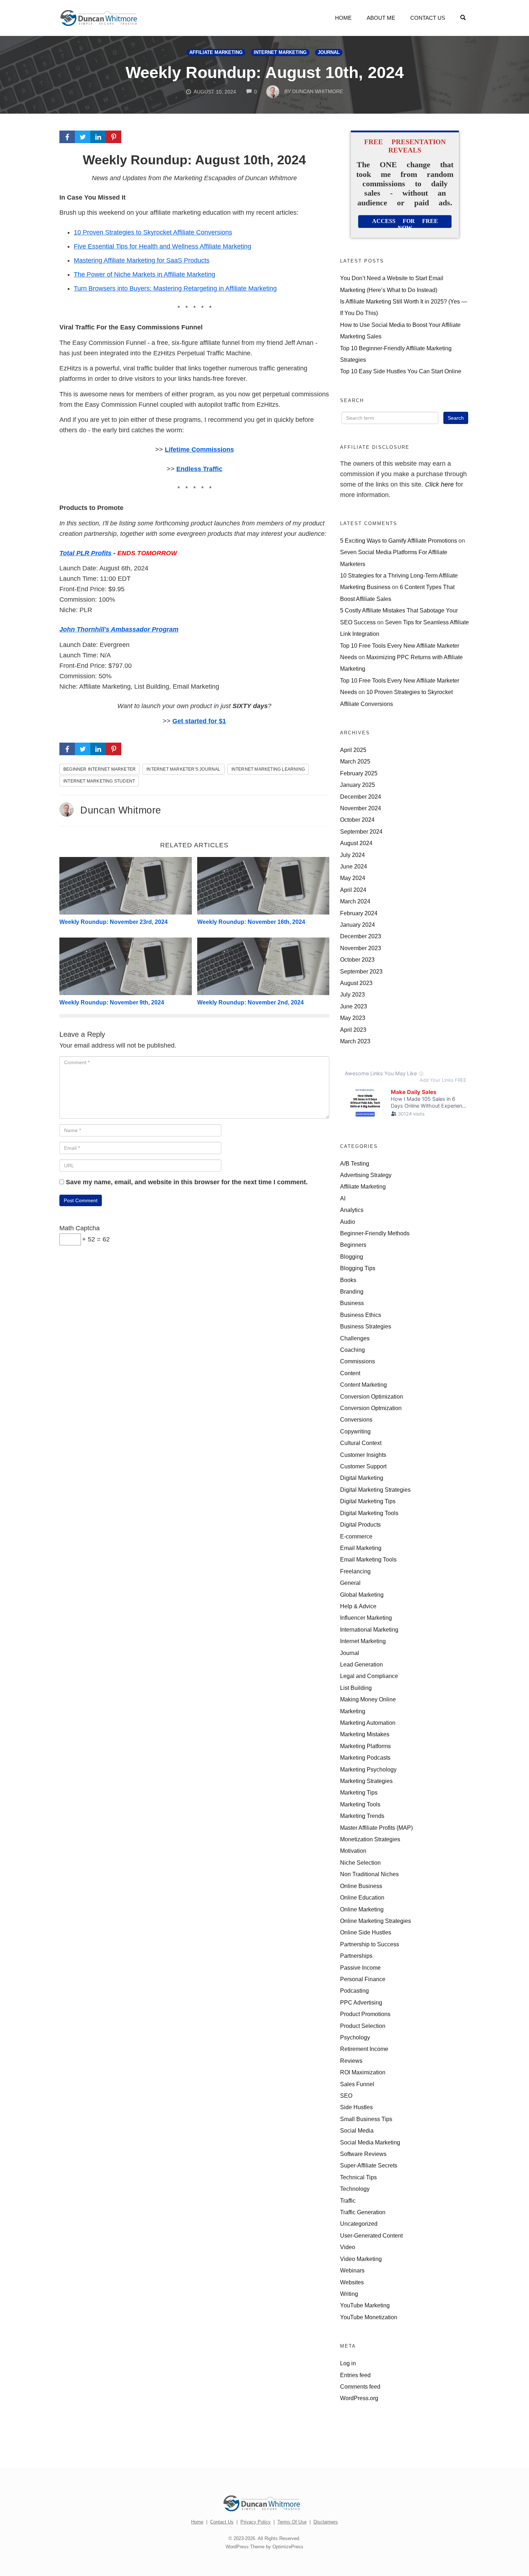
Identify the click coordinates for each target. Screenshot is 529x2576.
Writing (349, 2294)
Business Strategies (366, 1326)
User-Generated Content (371, 2235)
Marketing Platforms (365, 1746)
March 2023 (355, 1041)
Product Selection (363, 2026)
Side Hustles (356, 2107)
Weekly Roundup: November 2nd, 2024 (250, 1002)
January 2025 (358, 785)
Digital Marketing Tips (368, 1501)
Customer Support (363, 1466)
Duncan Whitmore (121, 810)
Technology (355, 2189)
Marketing (353, 1711)
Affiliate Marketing (216, 53)
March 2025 (355, 761)
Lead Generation (361, 1664)
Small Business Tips (366, 2119)
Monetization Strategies (370, 1839)
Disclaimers (326, 2522)
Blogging (352, 1257)
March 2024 (355, 901)
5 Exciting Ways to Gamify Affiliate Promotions (399, 541)
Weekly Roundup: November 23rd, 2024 (114, 922)
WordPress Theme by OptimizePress (264, 2547)
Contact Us (428, 18)
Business (352, 1303)
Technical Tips (358, 2177)
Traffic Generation (363, 2212)
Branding (352, 1291)
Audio (348, 1222)
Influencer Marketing (366, 1618)
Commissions (358, 1361)
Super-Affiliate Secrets (369, 2165)
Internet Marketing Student (99, 781)
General (350, 1583)
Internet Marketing (280, 53)
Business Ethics (361, 1315)
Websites (352, 2282)
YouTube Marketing (365, 2305)
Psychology (355, 2037)
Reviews (351, 2061)
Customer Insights (363, 1455)
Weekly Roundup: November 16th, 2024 (251, 922)
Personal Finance (363, 1979)
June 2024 (354, 866)
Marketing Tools (360, 1804)
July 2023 (352, 994)
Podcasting (354, 1991)
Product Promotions (365, 2014)
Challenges (355, 1338)
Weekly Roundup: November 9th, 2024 (112, 1002)
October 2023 (357, 959)
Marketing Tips (359, 1792)
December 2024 (361, 797)
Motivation (353, 1851)
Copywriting (355, 1431)
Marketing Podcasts (365, 1757)
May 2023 (353, 1018)
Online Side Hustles (366, 1932)
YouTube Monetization (369, 2317)
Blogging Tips (358, 1268)
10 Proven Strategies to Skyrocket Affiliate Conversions (153, 232)
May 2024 (353, 878)
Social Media (357, 2130)
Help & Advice (358, 1606)
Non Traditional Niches (369, 1874)
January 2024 (358, 925)
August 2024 (356, 843)
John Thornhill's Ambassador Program (119, 629)
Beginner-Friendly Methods (375, 1233)
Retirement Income (364, 2049)
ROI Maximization (363, 2072)
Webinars (352, 2270)
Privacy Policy (256, 2522)
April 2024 (353, 890)
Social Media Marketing (370, 2142)
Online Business (361, 1886)
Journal (329, 53)
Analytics (352, 1210)
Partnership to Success (370, 1944)
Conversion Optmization (371, 1408)
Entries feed (355, 2375)
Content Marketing (363, 1385)
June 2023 (354, 1006)
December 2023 (361, 936)
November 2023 (361, 948)
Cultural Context (361, 1443)
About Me (381, 18)
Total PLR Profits (85, 553)
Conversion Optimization (372, 1396)
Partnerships (356, 1956)
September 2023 (361, 971)
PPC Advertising (361, 2002)
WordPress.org (359, 2398)
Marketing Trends (362, 1816)
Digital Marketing (362, 1478)
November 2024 (361, 808)
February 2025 (359, 773)
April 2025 (353, 750)
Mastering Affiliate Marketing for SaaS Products (142, 260)
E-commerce (356, 1536)
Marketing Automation (368, 1723)
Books (348, 1280)
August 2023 (356, 983)
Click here (439, 484)
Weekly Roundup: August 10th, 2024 (265, 72)
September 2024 (361, 831)
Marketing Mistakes (365, 1734)
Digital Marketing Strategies (375, 1490)
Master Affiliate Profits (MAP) (376, 1828)
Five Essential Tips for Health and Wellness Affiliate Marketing (162, 246)
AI (343, 1198)
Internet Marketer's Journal (183, 769)
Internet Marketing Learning (268, 769)
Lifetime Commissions (199, 450)
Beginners (353, 1245)
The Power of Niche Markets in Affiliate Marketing (144, 274)
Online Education (362, 1897)
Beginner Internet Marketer (100, 769)
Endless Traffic (199, 469)
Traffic (348, 2201)
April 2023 (353, 1030)
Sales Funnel (357, 2084)
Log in (348, 2363)
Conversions (356, 1419)
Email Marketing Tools (368, 1559)
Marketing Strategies (366, 1781)
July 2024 (352, 855)
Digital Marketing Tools (369, 1513)
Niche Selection (360, 1863)
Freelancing (355, 1571)
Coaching (352, 1350)
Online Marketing (362, 1909)
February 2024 (359, 913)
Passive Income (360, 1968)
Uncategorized (359, 2224)
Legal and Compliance (369, 1676)
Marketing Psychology (368, 1769)
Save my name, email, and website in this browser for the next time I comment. (187, 1182)
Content (350, 1373)
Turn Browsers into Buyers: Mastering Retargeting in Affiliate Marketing (175, 288)
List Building (356, 1688)
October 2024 (357, 820)
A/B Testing (355, 1163)
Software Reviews (363, 2154)
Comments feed (360, 2386)
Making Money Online (368, 1699)
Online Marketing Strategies (376, 1921)
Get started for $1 (199, 721)
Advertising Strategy (366, 1175)
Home (343, 18)
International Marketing (369, 1629)
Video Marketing (361, 2259)
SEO (346, 2096)
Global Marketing (362, 1595)
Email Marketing (361, 1548)
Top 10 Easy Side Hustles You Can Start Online (401, 371)
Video (348, 2247)
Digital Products (360, 1524)
